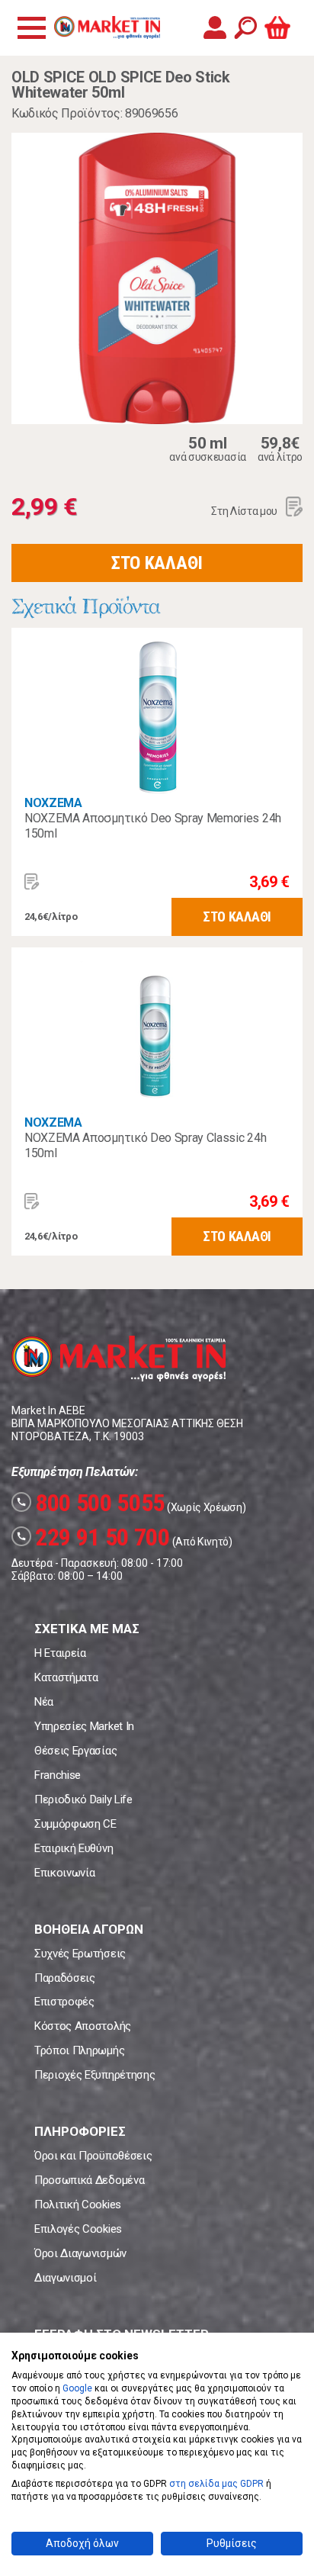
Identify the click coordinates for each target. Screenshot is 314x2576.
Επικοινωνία (64, 1873)
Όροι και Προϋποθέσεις (93, 2156)
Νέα (44, 1702)
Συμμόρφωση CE (75, 1824)
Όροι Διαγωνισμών (80, 2253)
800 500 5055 (90, 1503)
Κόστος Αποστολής (83, 2026)
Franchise (58, 1775)
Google (77, 2388)
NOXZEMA (53, 803)
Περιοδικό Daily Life (83, 1799)
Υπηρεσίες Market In (84, 1726)
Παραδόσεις (65, 1978)
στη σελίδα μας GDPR (216, 2484)
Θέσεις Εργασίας (75, 1751)
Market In (107, 27)
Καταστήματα (66, 1677)
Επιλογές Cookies (78, 2229)
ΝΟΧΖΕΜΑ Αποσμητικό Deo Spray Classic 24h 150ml (145, 1145)
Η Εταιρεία (60, 1653)
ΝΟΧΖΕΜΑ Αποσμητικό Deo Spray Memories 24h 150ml (153, 826)
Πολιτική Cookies (78, 2205)
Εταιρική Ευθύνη (74, 1848)
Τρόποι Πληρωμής (79, 2050)
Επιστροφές (64, 2002)
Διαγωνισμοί (65, 2278)
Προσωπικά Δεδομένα (89, 2180)
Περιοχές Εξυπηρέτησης (95, 2075)
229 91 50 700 (93, 1537)
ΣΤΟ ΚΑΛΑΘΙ (157, 563)
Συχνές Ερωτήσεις (80, 1954)
